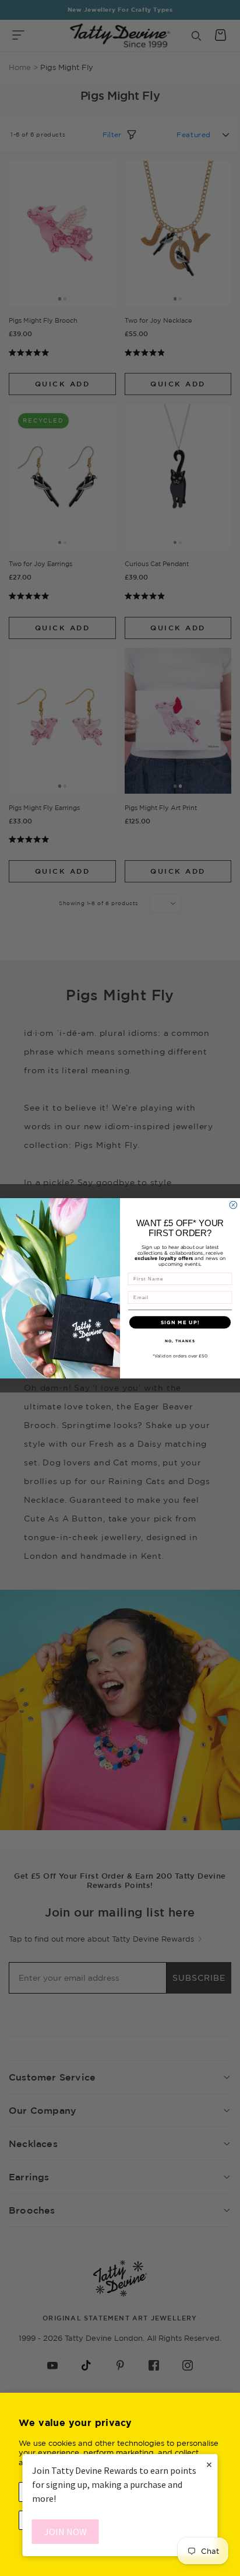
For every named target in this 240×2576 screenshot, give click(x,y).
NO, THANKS (180, 1340)
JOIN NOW (66, 2532)
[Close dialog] (233, 1205)
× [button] (209, 2464)
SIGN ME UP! (180, 1322)
